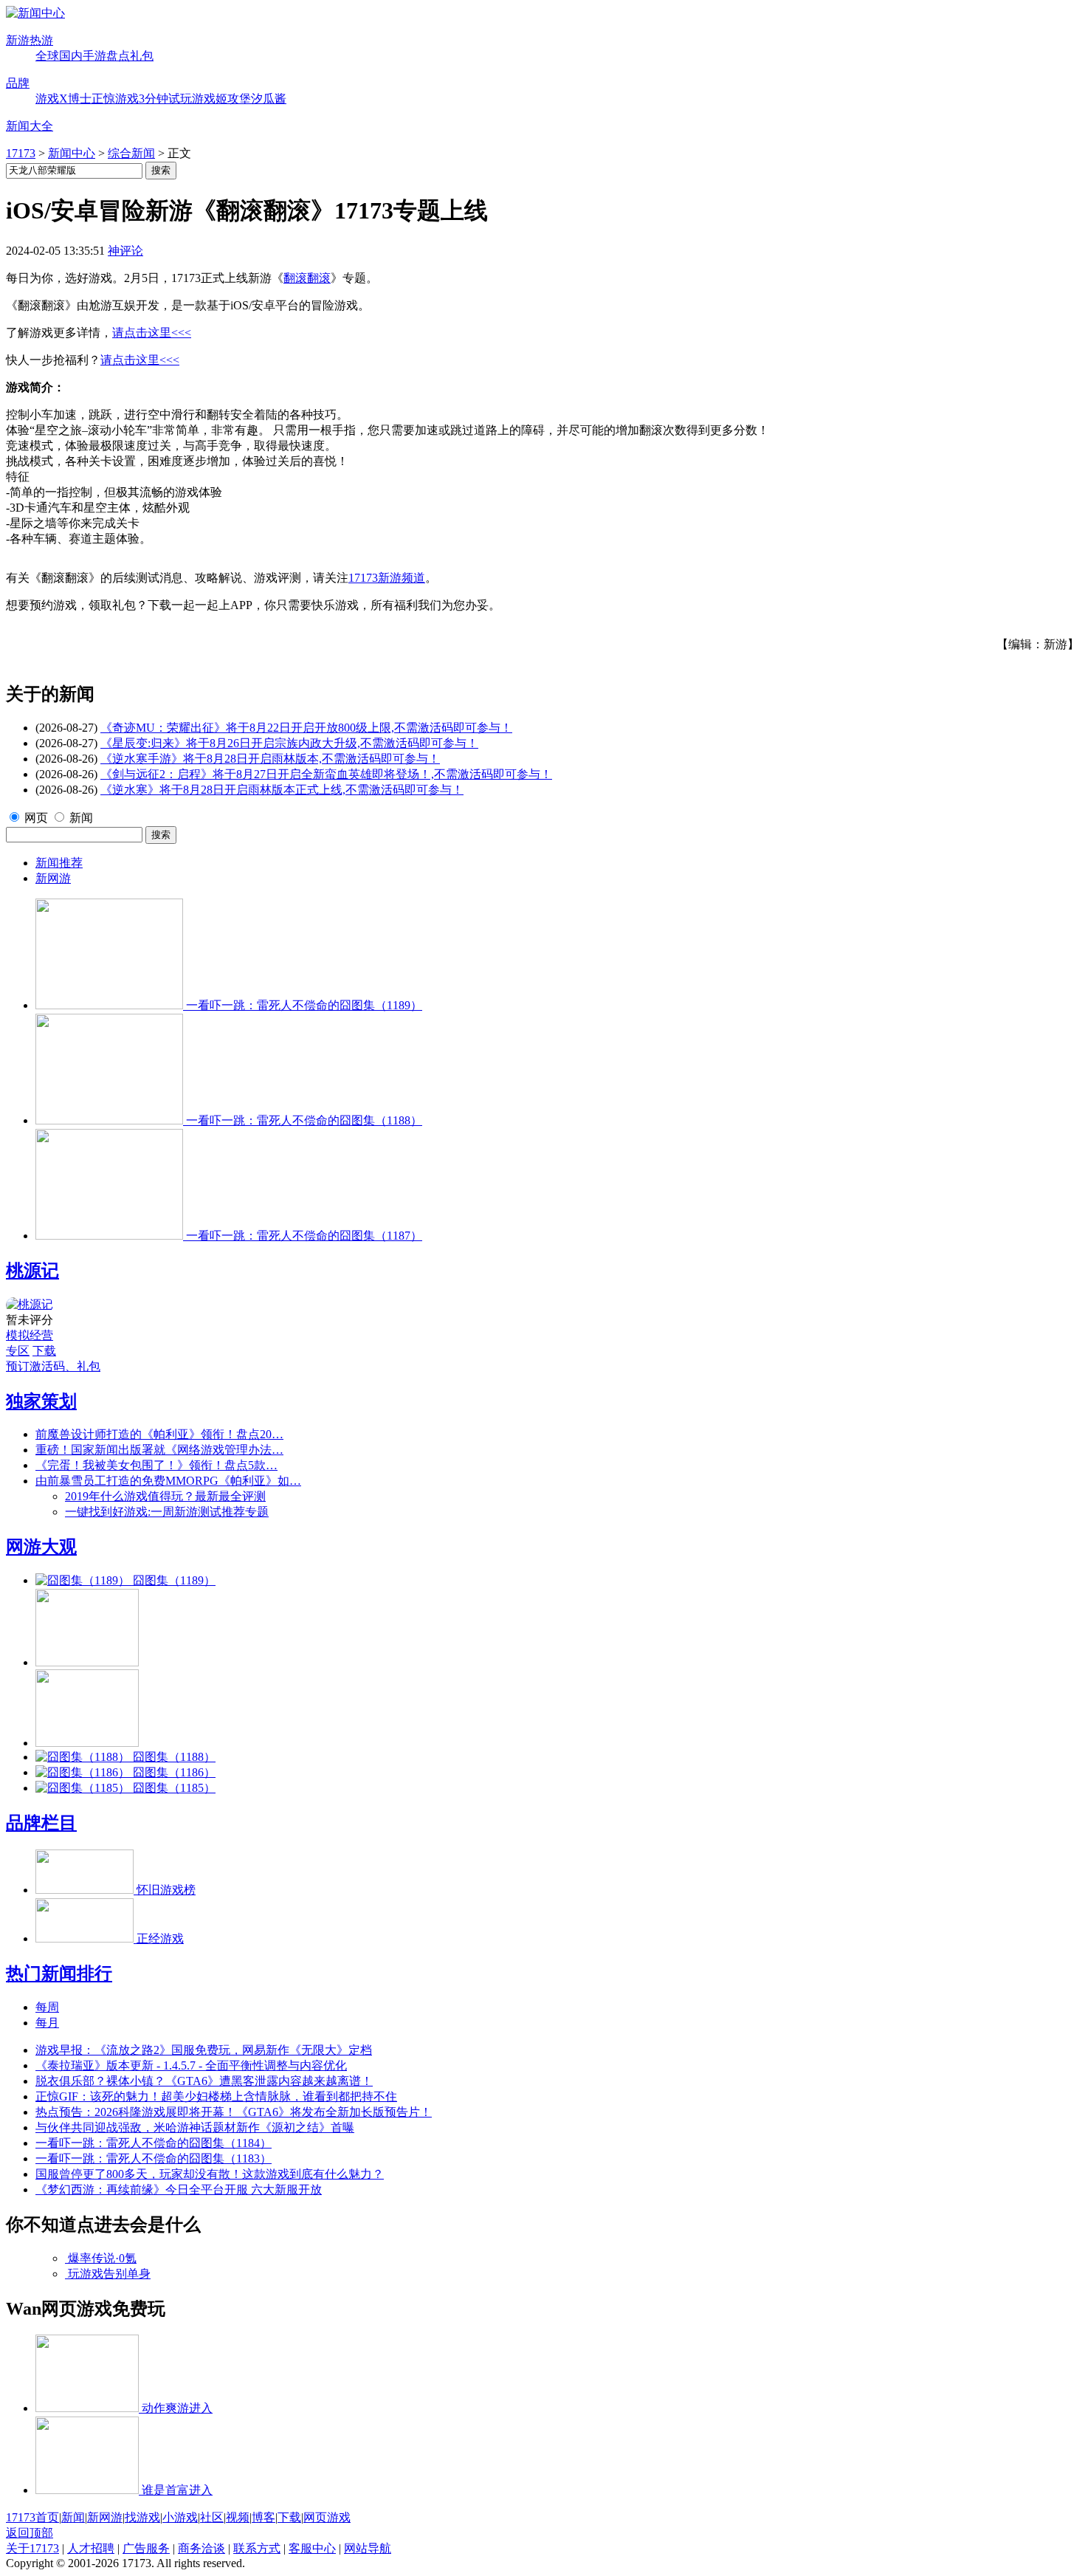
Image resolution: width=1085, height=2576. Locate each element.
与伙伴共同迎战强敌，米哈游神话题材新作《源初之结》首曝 (195, 2127)
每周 (47, 2007)
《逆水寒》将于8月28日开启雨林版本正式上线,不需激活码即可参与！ (282, 790)
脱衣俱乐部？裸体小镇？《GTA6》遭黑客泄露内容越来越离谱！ (204, 2081)
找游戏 (142, 2517)
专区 (18, 1351)
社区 (212, 2517)
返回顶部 (30, 2533)
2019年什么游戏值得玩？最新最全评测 (165, 1496)
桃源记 (32, 1271)
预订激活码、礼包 (53, 1366)
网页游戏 (327, 2517)
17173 (21, 153)
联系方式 (257, 2548)
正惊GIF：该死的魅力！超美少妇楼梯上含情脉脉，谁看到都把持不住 (216, 2096)
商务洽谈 (201, 2548)
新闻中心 (72, 153)
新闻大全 (30, 126)
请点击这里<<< (152, 333)
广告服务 (146, 2548)
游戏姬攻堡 (221, 99)
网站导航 (368, 2548)
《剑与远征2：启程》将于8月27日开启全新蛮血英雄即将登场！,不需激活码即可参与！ (326, 774)
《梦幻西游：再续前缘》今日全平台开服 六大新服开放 (179, 2189)
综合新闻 (131, 153)
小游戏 (180, 2517)
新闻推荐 (59, 863)
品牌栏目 (41, 1823)
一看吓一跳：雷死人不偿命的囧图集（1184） (154, 2143)
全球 (47, 56)
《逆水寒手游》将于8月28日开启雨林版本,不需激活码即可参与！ (270, 759)
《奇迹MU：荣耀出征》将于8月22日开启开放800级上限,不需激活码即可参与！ (306, 728)
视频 (238, 2517)
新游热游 (30, 40)
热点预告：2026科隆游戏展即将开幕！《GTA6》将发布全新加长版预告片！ (234, 2112)
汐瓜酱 (269, 99)
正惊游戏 (115, 99)
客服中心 (312, 2548)
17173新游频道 (387, 578)
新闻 (81, 818)
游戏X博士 (63, 99)
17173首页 (32, 2517)
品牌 (18, 83)
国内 (71, 56)
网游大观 (41, 1547)
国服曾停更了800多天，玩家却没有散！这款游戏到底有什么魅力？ (210, 2174)
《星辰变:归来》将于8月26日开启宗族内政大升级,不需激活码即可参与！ (289, 743)
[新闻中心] (35, 13)
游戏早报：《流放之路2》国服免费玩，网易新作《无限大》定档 (204, 2050)
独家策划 (41, 1401)
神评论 (125, 251)
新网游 (53, 878)
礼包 (142, 56)
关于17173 (32, 2548)
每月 (47, 2023)
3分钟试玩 (165, 99)
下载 (44, 1351)
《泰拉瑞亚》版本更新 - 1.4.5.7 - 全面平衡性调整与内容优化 (191, 2065)
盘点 (118, 56)
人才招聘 (91, 2548)
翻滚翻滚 (307, 278)
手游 (94, 56)
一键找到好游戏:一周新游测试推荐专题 (167, 1512)
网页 (36, 818)
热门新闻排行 (59, 1974)
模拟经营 (30, 1335)
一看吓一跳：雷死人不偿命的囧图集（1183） (154, 2158)
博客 (263, 2517)
